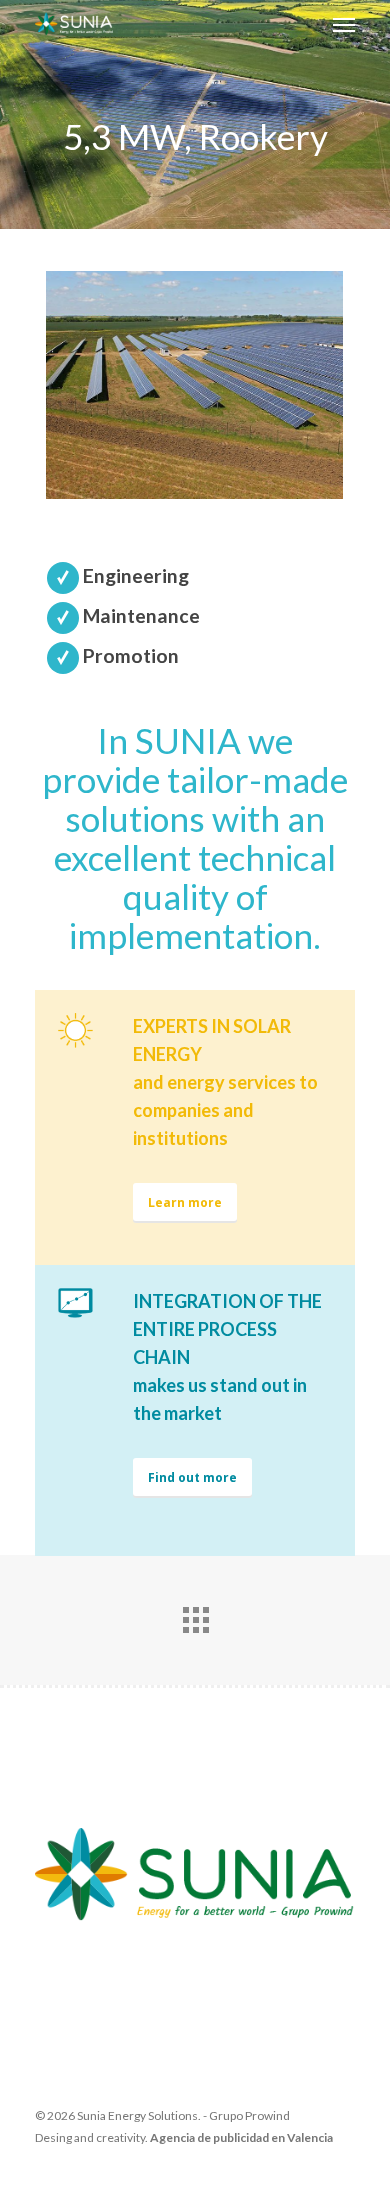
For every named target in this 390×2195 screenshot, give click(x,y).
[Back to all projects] (195, 1615)
